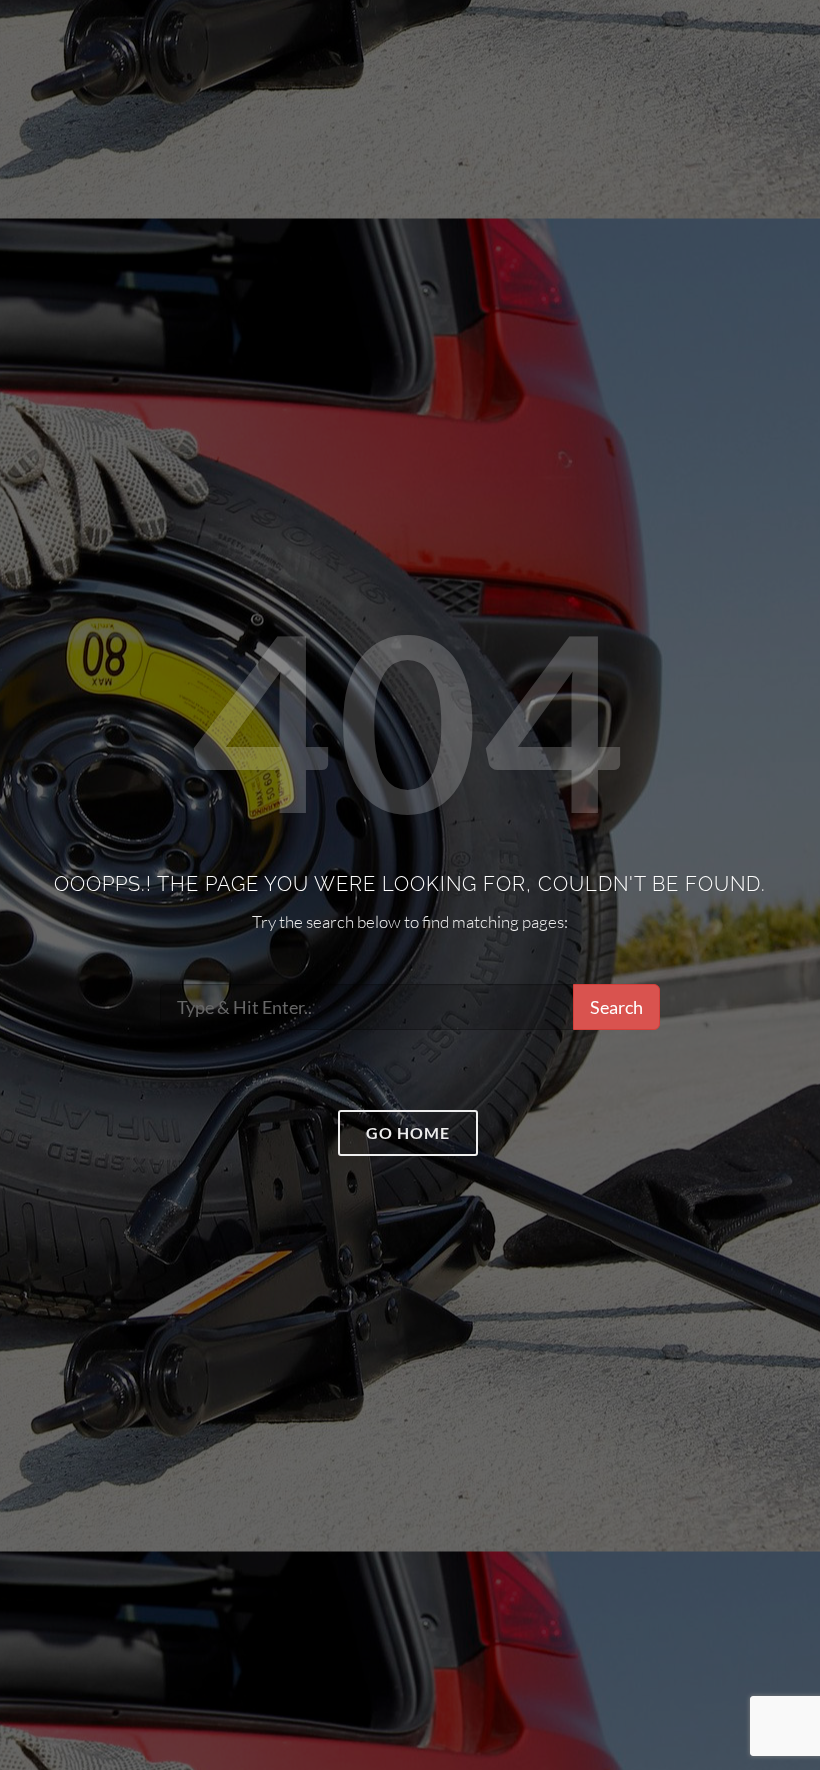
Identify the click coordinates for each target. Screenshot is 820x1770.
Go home (408, 1132)
